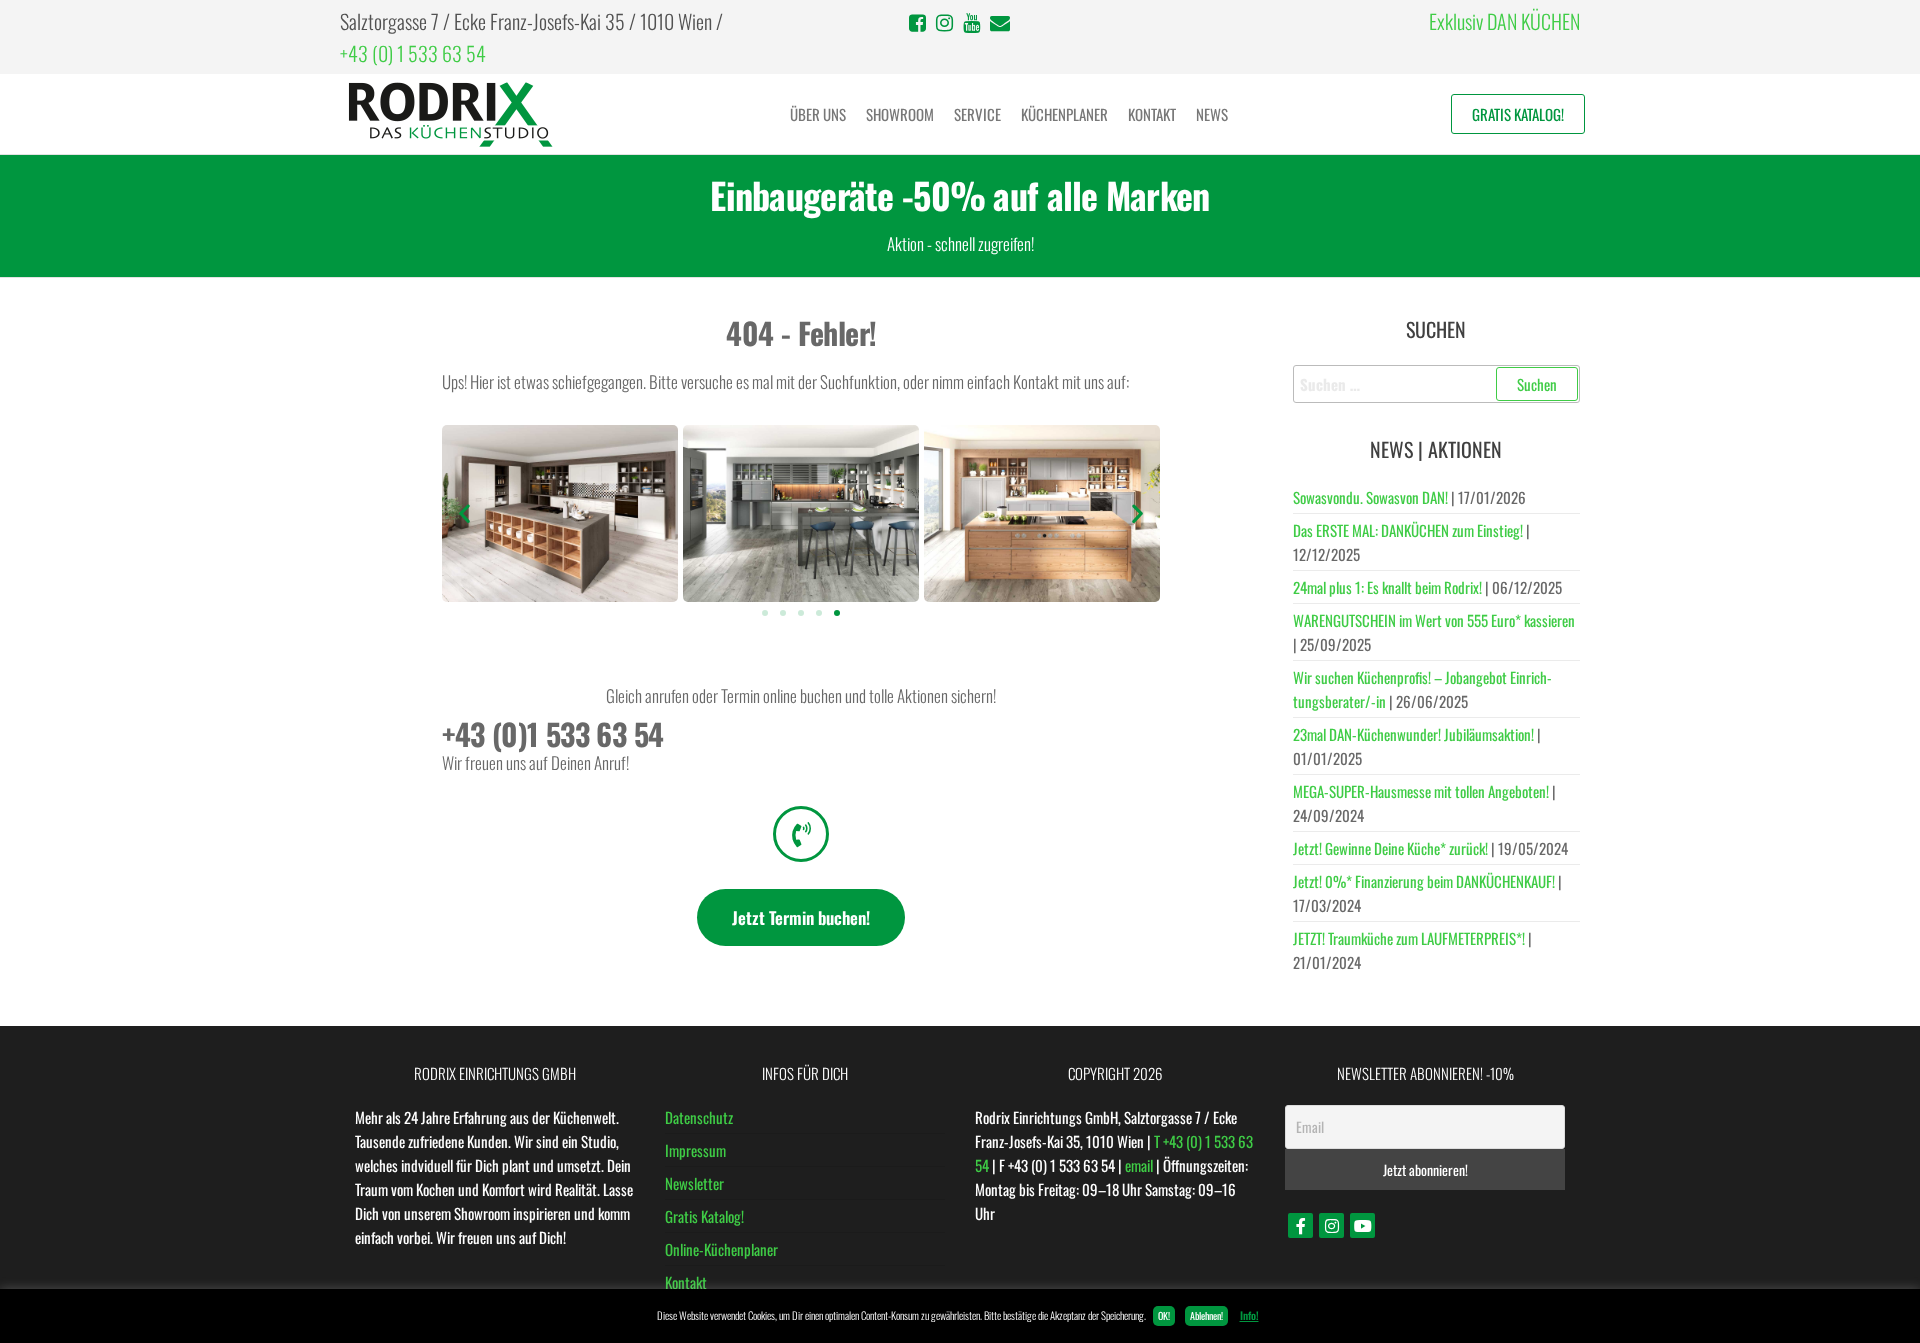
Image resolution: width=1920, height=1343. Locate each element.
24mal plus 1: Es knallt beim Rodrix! (1387, 587)
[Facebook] (1300, 1225)
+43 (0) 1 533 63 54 (413, 53)
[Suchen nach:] (1437, 384)
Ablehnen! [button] (1206, 1315)
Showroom (900, 114)
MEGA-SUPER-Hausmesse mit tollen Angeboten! (1421, 791)
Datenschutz (699, 1117)
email (1139, 1165)
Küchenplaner (1064, 114)
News (1212, 114)
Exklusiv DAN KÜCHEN (1504, 21)
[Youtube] (1362, 1225)
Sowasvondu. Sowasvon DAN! (1370, 497)
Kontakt (1152, 114)
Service (977, 114)
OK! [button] (1164, 1315)
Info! (1249, 1315)
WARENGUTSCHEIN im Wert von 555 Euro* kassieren (1434, 620)
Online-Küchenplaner (721, 1249)
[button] (464, 513)
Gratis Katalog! (1518, 114)
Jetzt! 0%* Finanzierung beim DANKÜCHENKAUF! (1424, 881)
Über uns (818, 114)
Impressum (695, 1150)
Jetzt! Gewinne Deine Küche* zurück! (1390, 848)
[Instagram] (1331, 1225)
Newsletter (694, 1183)
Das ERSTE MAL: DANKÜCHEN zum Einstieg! (1408, 530)
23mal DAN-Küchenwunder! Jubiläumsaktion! (1413, 734)
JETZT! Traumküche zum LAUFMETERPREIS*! (1409, 938)
